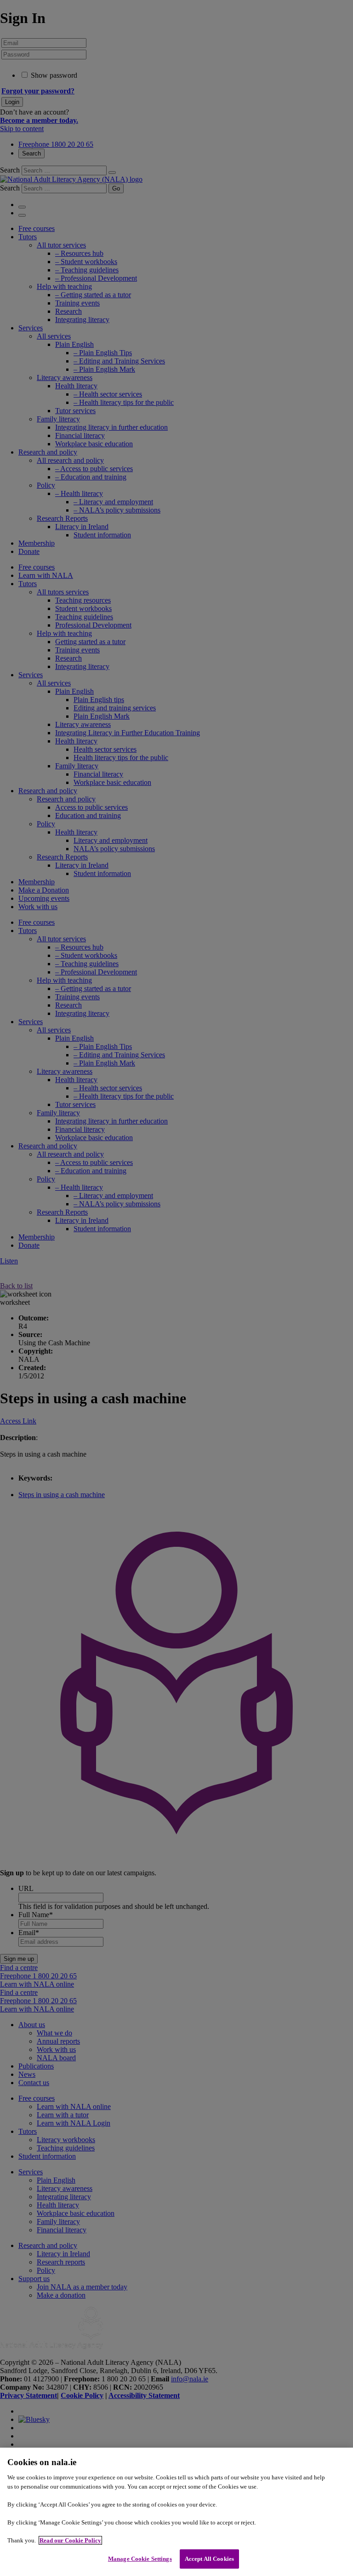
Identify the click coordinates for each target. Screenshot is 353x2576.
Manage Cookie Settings (140, 2559)
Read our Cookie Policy (70, 2540)
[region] (176, 2512)
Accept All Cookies (209, 2559)
